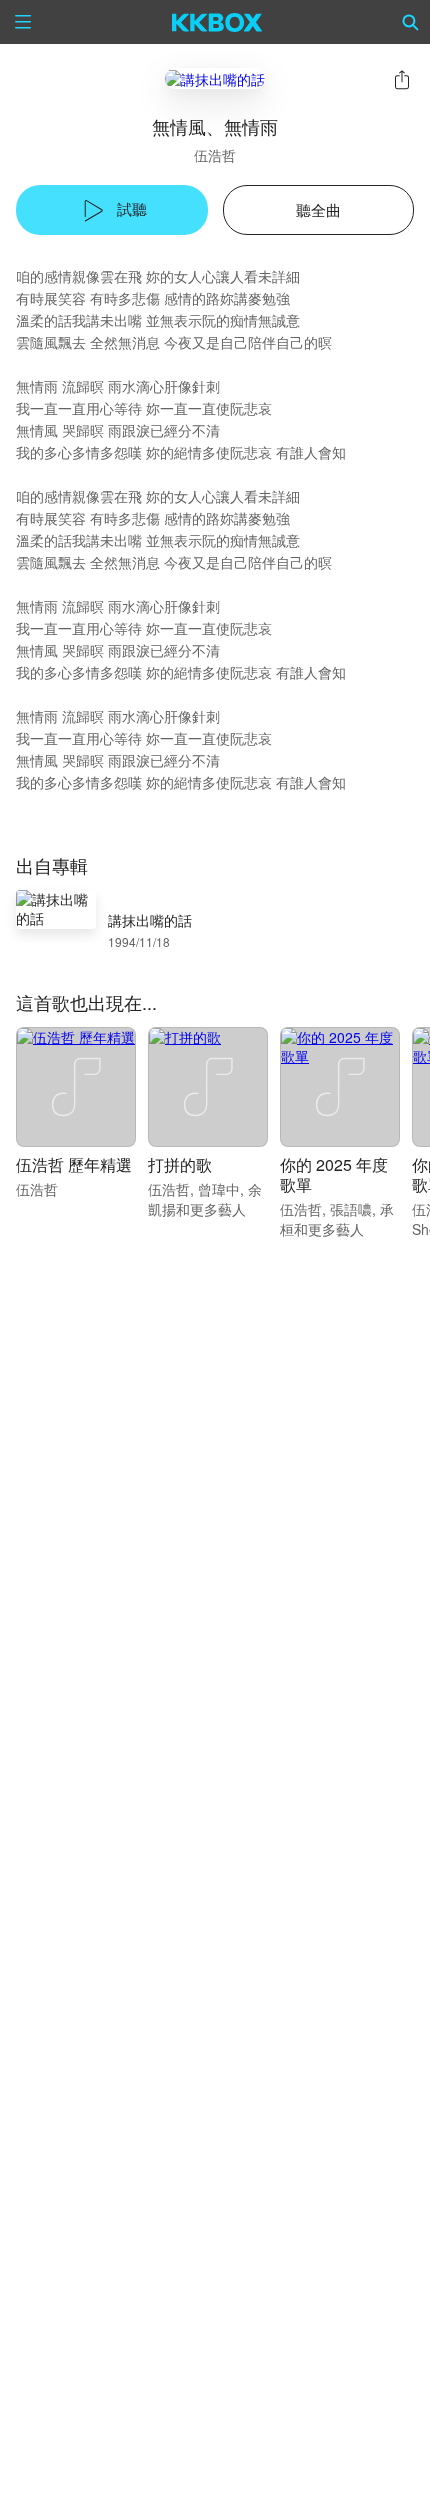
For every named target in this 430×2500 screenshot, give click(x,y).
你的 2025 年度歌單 (334, 1174)
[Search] (411, 22)
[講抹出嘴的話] (215, 78)
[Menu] (23, 22)
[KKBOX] (217, 22)
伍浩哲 (215, 155)
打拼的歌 (180, 1164)
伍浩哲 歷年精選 (74, 1164)
